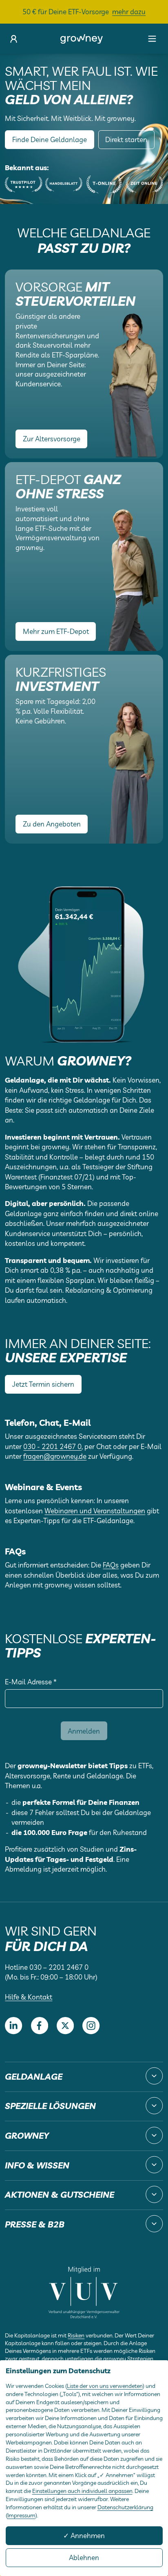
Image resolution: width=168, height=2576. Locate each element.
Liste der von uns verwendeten (105, 2386)
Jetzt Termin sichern (43, 1384)
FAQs (111, 1565)
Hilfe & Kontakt (29, 1997)
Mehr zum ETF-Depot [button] (56, 631)
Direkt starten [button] (126, 139)
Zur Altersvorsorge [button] (52, 439)
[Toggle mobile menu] (152, 39)
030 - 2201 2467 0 (52, 1446)
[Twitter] (65, 2026)
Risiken (76, 2335)
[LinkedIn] (13, 2026)
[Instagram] (91, 2026)
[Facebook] (40, 2026)
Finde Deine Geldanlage (50, 139)
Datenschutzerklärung (125, 2507)
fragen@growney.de (55, 1456)
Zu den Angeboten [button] (52, 824)
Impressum (21, 2515)
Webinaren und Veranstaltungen (95, 1511)
